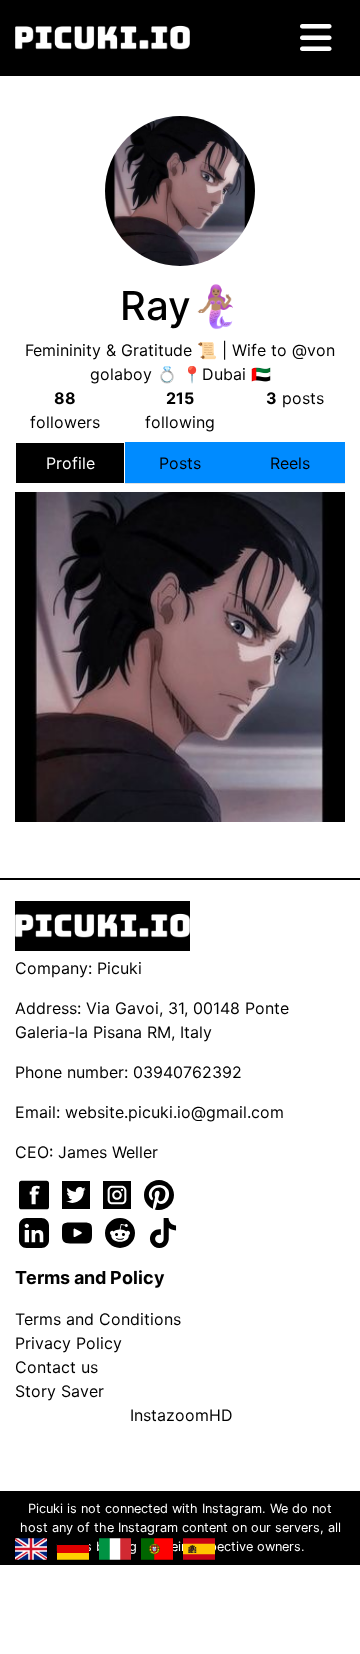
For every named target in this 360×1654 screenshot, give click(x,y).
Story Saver (59, 1391)
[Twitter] (78, 1193)
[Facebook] (36, 1193)
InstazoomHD (181, 1415)
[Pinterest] (159, 1193)
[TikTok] (163, 1231)
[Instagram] (119, 1193)
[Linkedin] (36, 1231)
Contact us (56, 1367)
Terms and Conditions (98, 1319)
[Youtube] (79, 1231)
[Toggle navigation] (316, 38)
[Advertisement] (180, 618)
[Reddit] (122, 1231)
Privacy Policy (68, 1343)
